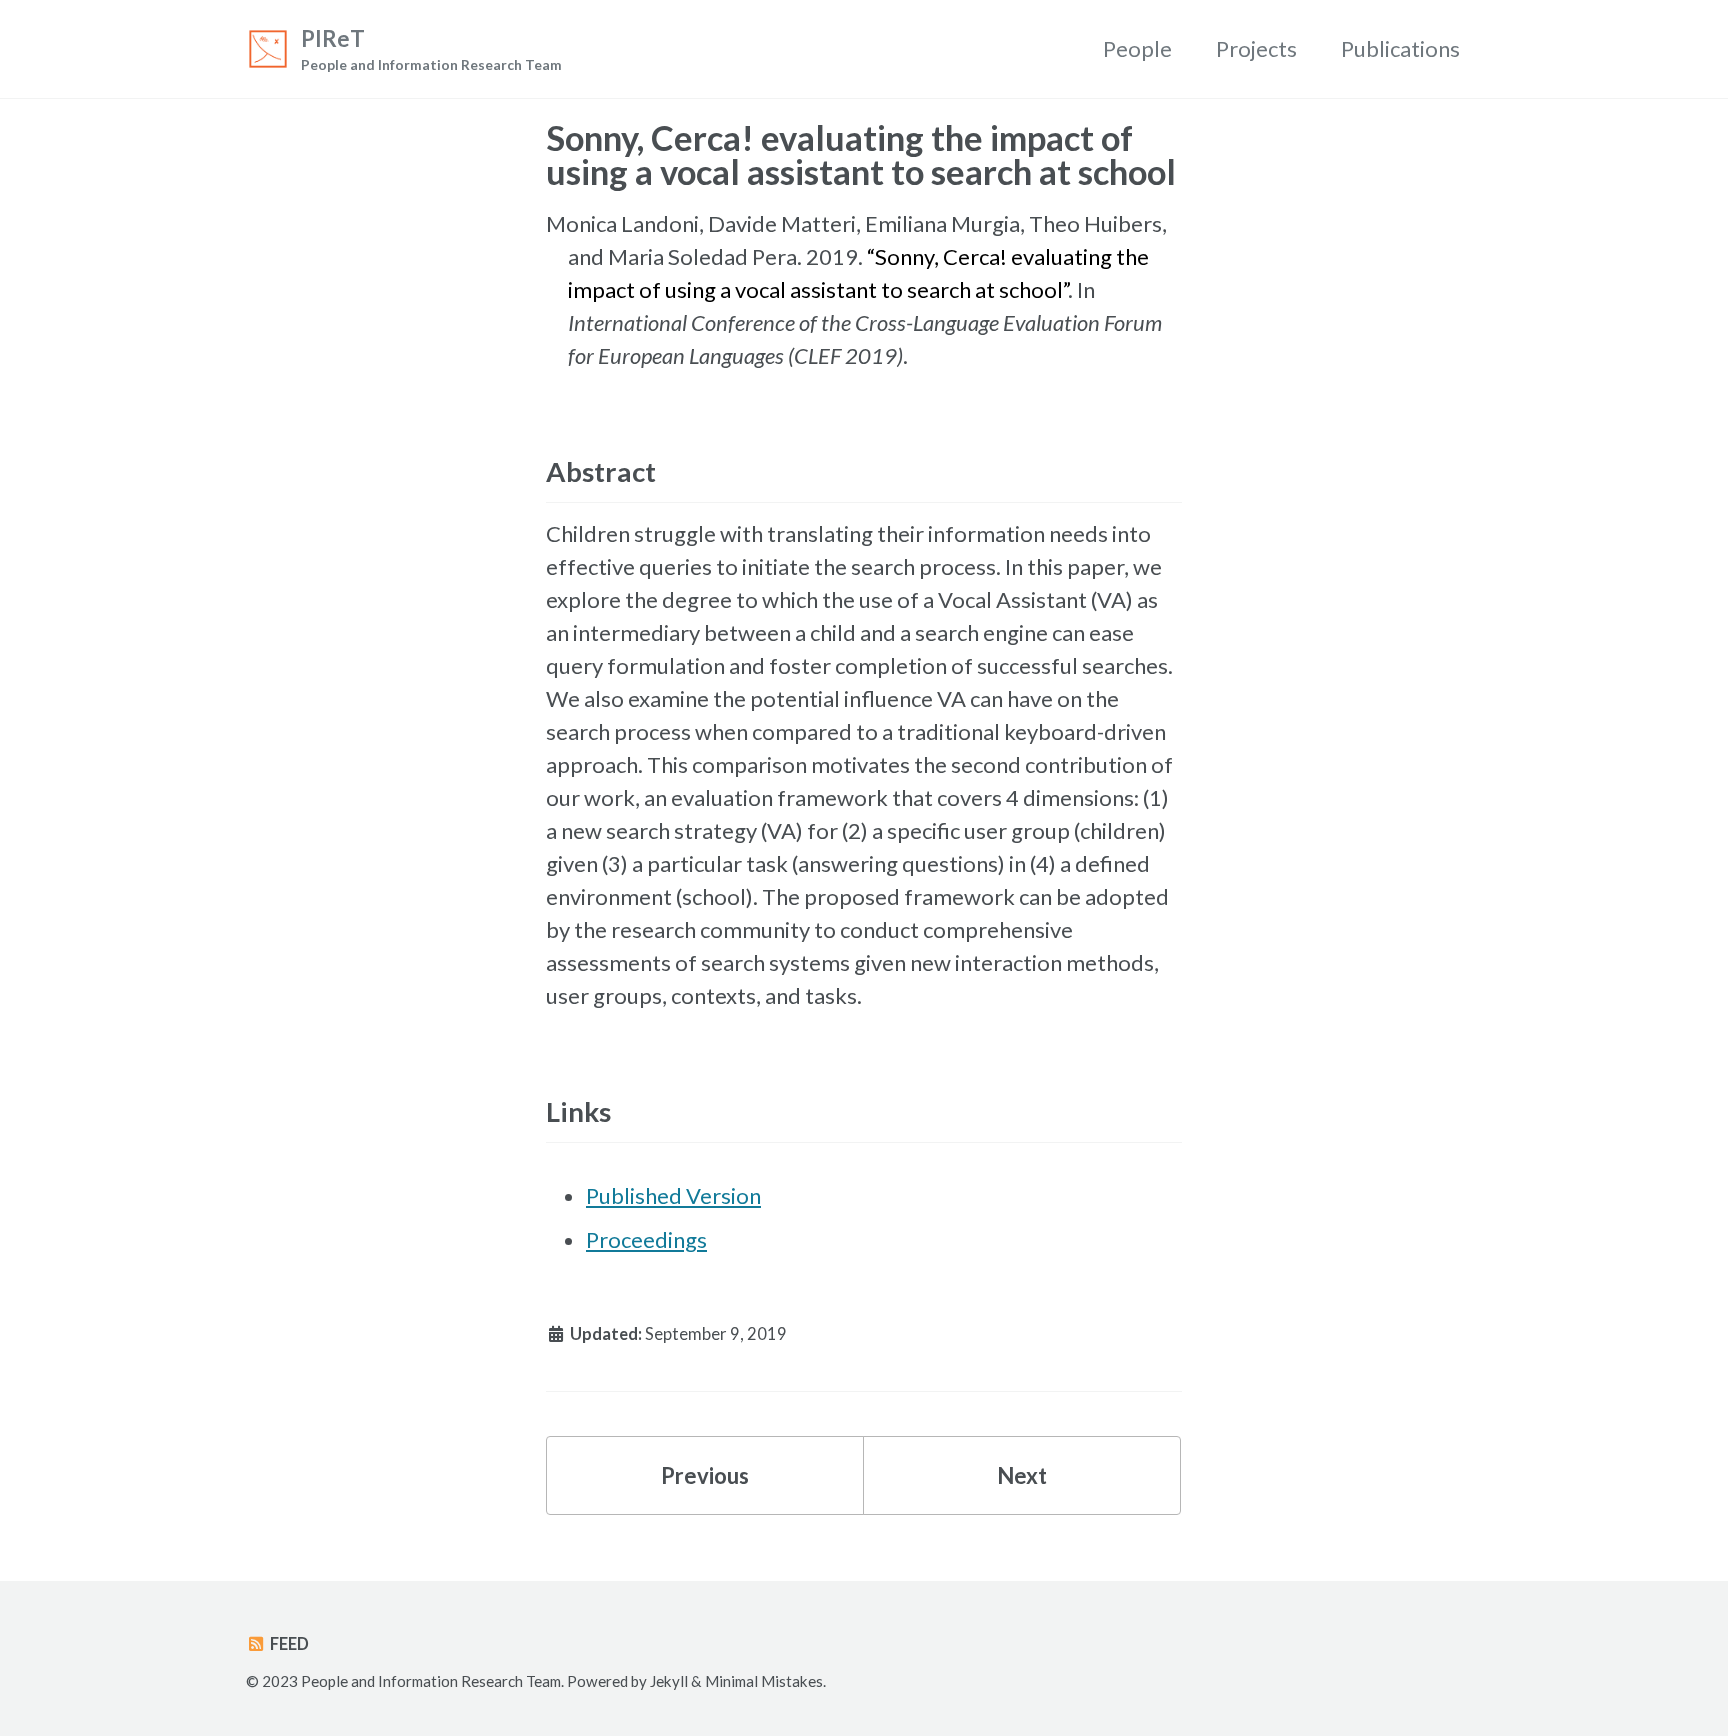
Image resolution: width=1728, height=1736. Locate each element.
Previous (705, 1475)
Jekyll (669, 1681)
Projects (1256, 48)
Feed (288, 1644)
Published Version (673, 1195)
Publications (1400, 48)
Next (1022, 1475)
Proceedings (646, 1239)
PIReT (431, 49)
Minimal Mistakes (764, 1681)
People (1137, 48)
